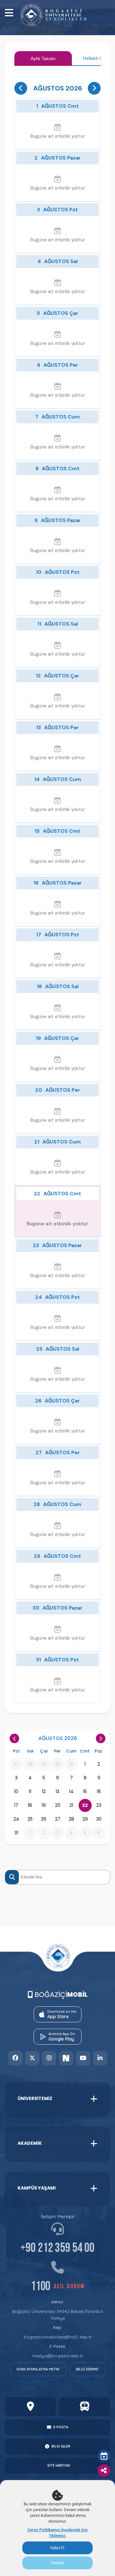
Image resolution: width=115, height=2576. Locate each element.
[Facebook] (15, 2058)
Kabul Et (57, 2548)
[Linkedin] (100, 2058)
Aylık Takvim (43, 59)
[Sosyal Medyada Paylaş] (104, 2471)
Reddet (57, 2563)
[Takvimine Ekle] (104, 2456)
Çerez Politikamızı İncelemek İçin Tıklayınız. (57, 2533)
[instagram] (49, 2058)
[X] (32, 2058)
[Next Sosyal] (66, 2058)
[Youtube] (83, 2058)
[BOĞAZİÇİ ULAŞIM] (85, 2407)
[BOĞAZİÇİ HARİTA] (30, 2407)
